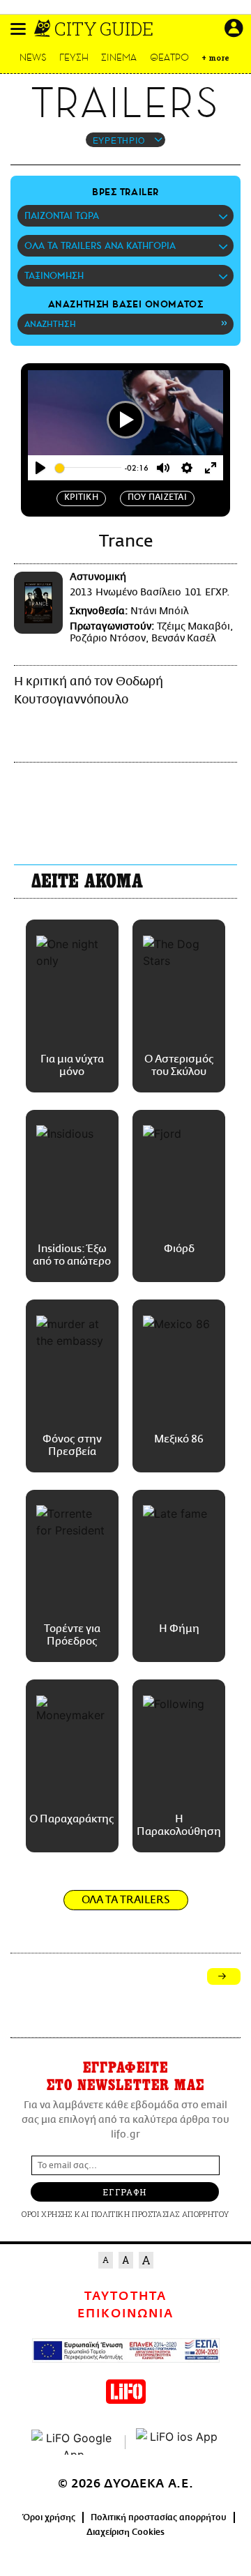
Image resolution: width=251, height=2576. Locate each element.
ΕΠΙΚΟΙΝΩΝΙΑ (125, 2314)
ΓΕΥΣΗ (74, 58)
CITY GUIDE (104, 29)
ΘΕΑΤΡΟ (169, 58)
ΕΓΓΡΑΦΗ (124, 2192)
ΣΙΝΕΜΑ (119, 58)
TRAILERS (125, 103)
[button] (18, 29)
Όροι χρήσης (49, 2517)
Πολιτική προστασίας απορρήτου (159, 2517)
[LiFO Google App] (73, 2442)
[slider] (88, 468)
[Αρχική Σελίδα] (44, 29)
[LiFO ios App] (178, 2442)
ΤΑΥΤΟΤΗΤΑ (125, 2296)
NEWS (33, 58)
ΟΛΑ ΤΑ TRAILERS (126, 1900)
